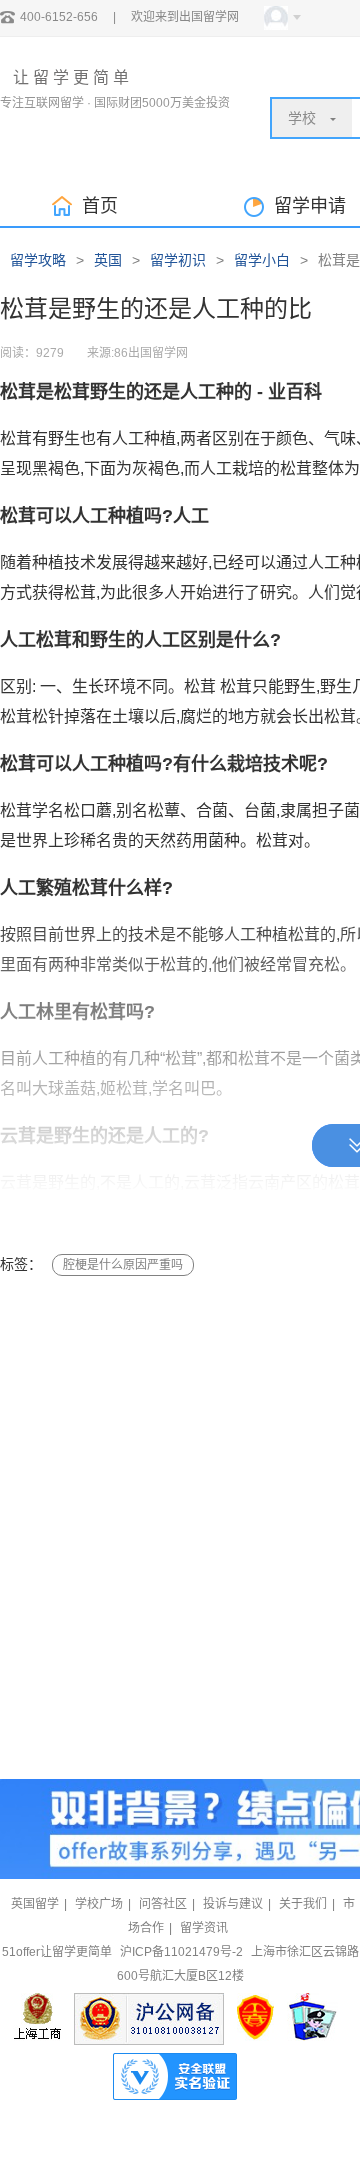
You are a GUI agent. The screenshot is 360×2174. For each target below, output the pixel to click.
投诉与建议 (233, 1904)
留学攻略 (38, 260)
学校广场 (99, 1904)
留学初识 (178, 260)
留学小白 (262, 260)
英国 (108, 260)
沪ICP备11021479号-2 (181, 1952)
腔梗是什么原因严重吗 (123, 1265)
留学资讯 (204, 1928)
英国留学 (35, 1904)
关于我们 (303, 1904)
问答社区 (163, 1904)
